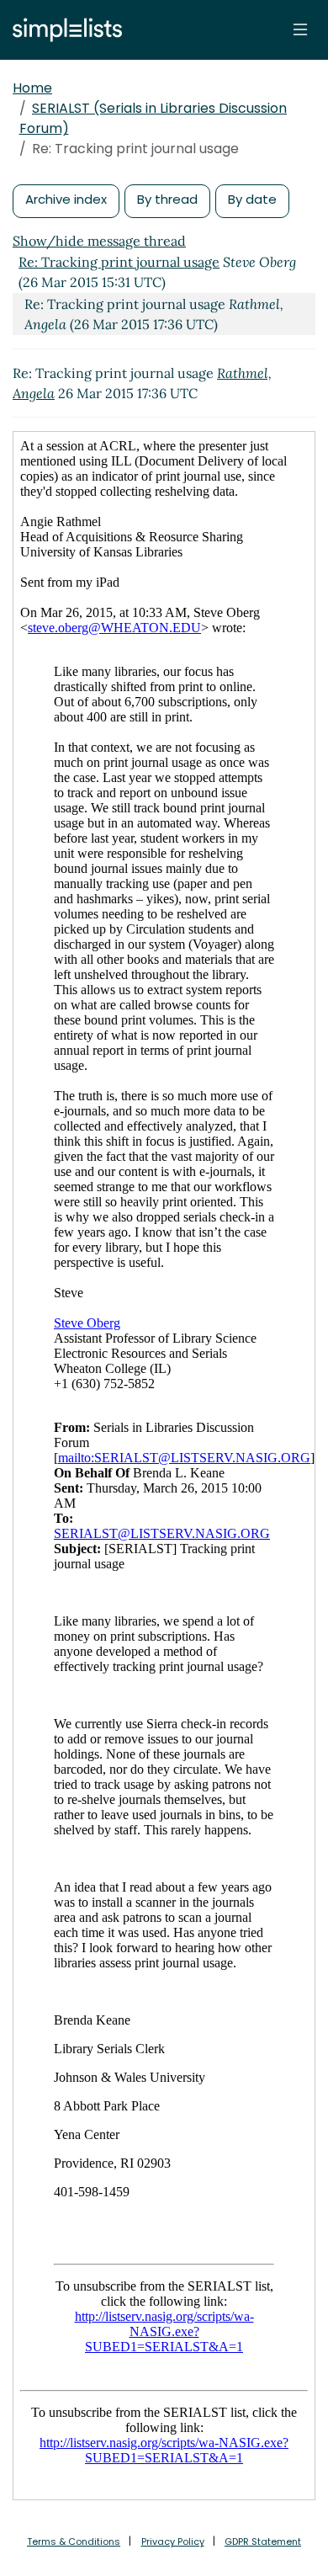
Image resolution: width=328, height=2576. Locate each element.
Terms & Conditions (74, 2541)
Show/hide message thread (99, 241)
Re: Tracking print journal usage (119, 262)
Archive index (66, 199)
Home (32, 88)
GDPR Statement (263, 2541)
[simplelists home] (63, 30)
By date (252, 199)
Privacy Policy (173, 2541)
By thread (167, 199)
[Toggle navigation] (300, 29)
